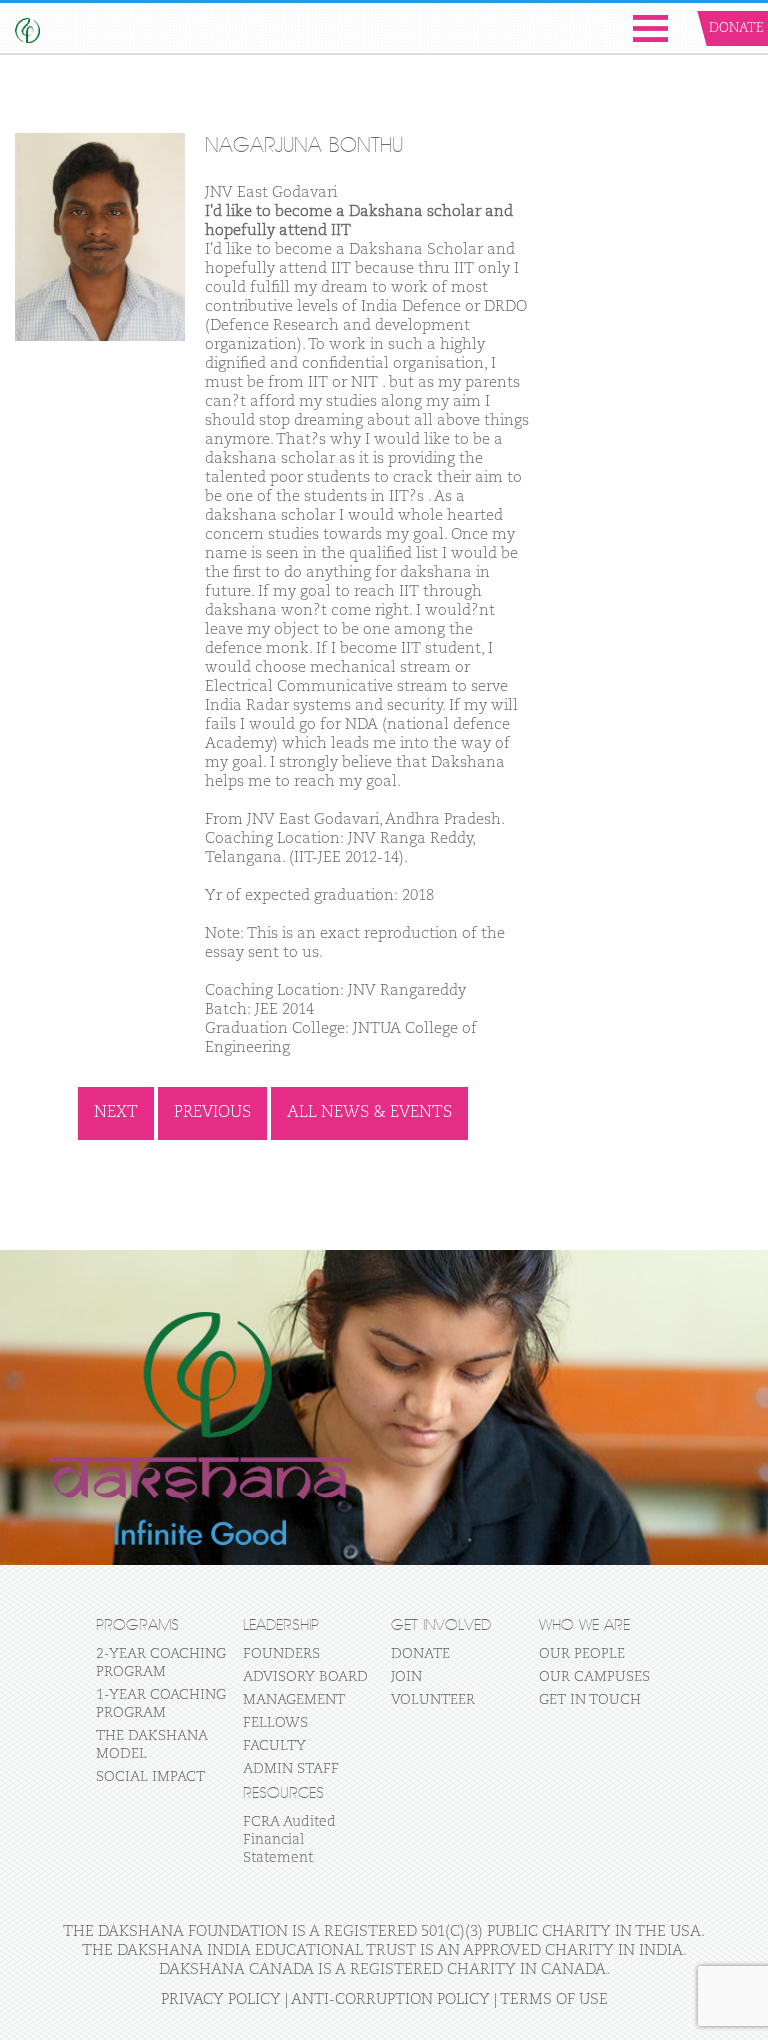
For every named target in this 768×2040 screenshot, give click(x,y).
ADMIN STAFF (291, 1769)
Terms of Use (554, 1999)
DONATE (420, 1654)
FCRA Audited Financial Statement (289, 1840)
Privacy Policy (221, 1999)
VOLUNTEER (433, 1700)
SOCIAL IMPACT (150, 1777)
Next (116, 1113)
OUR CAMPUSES (594, 1677)
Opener (650, 28)
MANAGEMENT (294, 1700)
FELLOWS (275, 1723)
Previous (212, 1113)
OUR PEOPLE (582, 1654)
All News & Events (369, 1113)
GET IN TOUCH (590, 1700)
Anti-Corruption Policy (390, 1999)
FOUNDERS (281, 1654)
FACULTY (274, 1746)
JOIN (406, 1677)
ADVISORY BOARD (305, 1677)
